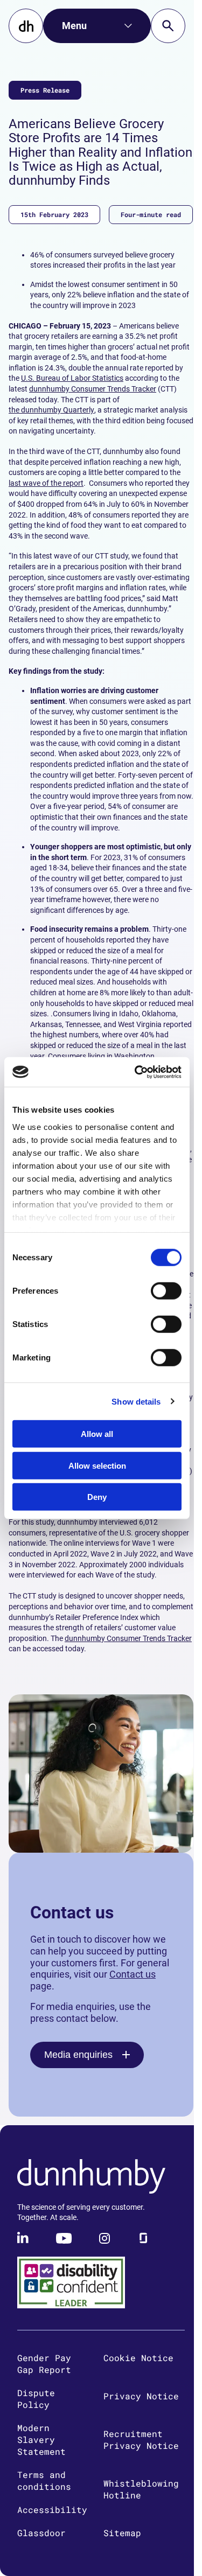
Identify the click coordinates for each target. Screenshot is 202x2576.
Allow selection (97, 1465)
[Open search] (168, 26)
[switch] (166, 1291)
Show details (136, 1401)
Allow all (97, 1434)
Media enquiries (78, 2055)
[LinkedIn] (24, 2238)
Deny (97, 1497)
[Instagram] (105, 2238)
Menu (74, 26)
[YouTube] (64, 2238)
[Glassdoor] (143, 2238)
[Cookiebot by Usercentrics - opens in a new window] (137, 1072)
